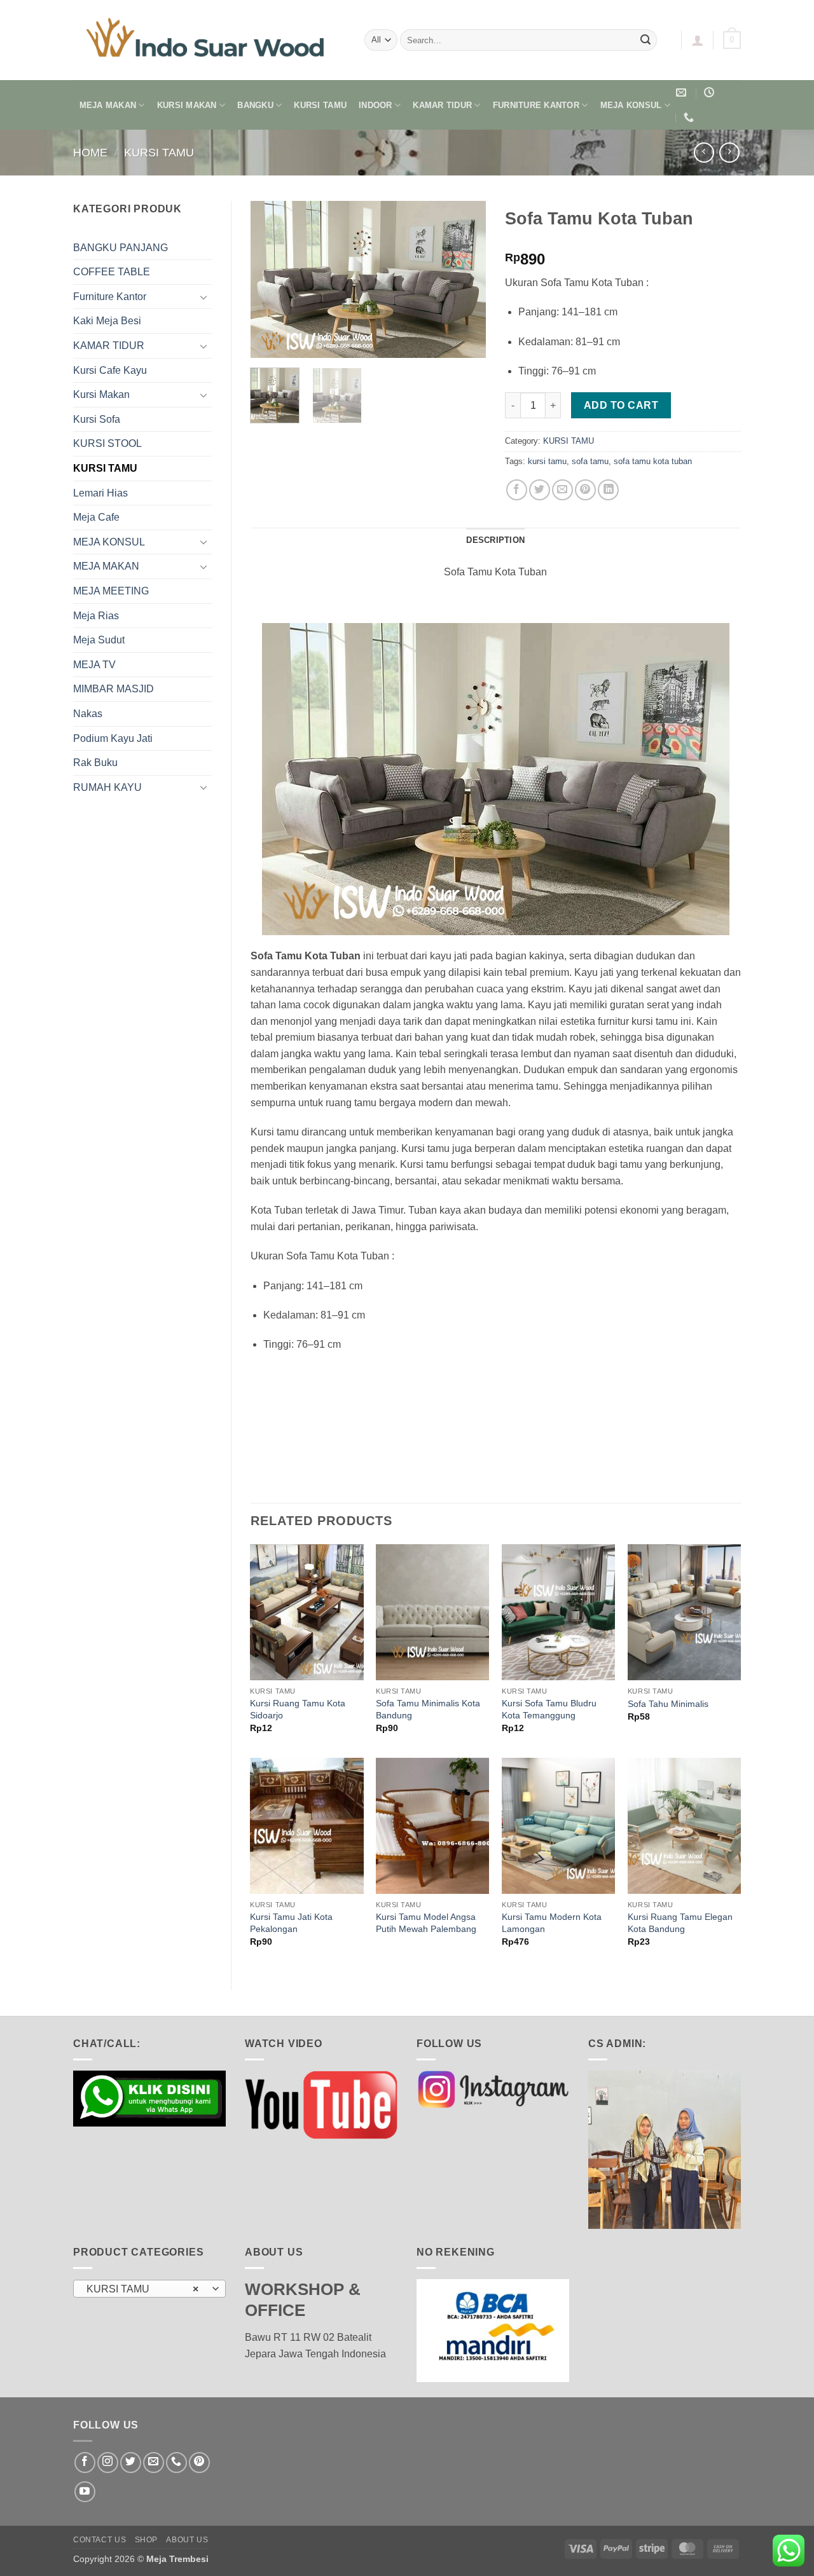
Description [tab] (495, 540)
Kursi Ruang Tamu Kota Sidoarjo (298, 1709)
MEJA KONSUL (631, 105)
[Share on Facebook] (517, 490)
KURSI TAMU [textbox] (143, 2289)
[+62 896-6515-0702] (690, 117)
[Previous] (271, 280)
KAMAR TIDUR (442, 105)
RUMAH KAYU (107, 787)
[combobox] (149, 2289)
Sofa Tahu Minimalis (668, 1704)
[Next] (466, 280)
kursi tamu (547, 461)
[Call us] (176, 2463)
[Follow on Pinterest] (199, 2463)
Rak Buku (95, 763)
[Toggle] (204, 297)
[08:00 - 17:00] (711, 92)
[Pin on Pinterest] (585, 490)
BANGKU (255, 105)
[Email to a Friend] (562, 490)
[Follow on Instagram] (108, 2463)
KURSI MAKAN (187, 105)
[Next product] (704, 152)
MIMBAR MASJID (114, 689)
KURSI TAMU (320, 105)
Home (90, 152)
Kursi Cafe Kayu (110, 370)
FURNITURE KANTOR (536, 105)
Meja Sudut (99, 640)
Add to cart (621, 405)
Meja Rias (96, 616)
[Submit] (645, 40)
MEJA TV (94, 665)
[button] (698, 40)
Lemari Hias (100, 493)
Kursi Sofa (97, 419)
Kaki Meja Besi (107, 321)
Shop (146, 2540)
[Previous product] (729, 152)
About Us (187, 2540)
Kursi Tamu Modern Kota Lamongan (552, 1923)
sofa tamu (590, 461)
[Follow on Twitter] (131, 2463)
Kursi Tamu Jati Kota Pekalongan (291, 1923)
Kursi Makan (101, 394)
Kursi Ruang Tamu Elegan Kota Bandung (680, 1923)
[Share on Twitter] (540, 490)
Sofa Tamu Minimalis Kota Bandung (428, 1709)
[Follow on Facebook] (85, 2463)
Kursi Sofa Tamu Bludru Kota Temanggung (549, 1709)
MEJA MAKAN (108, 105)
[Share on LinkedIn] (608, 490)
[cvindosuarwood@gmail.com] (683, 92)
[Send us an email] (154, 2463)
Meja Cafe (96, 517)
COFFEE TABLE (112, 272)
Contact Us (100, 2540)
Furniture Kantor (110, 297)
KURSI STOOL (107, 443)
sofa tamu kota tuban (653, 461)
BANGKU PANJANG (121, 248)
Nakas (88, 714)
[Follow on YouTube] (85, 2492)
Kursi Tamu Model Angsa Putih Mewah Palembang (426, 1923)
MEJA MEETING (111, 591)
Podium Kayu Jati (113, 738)
